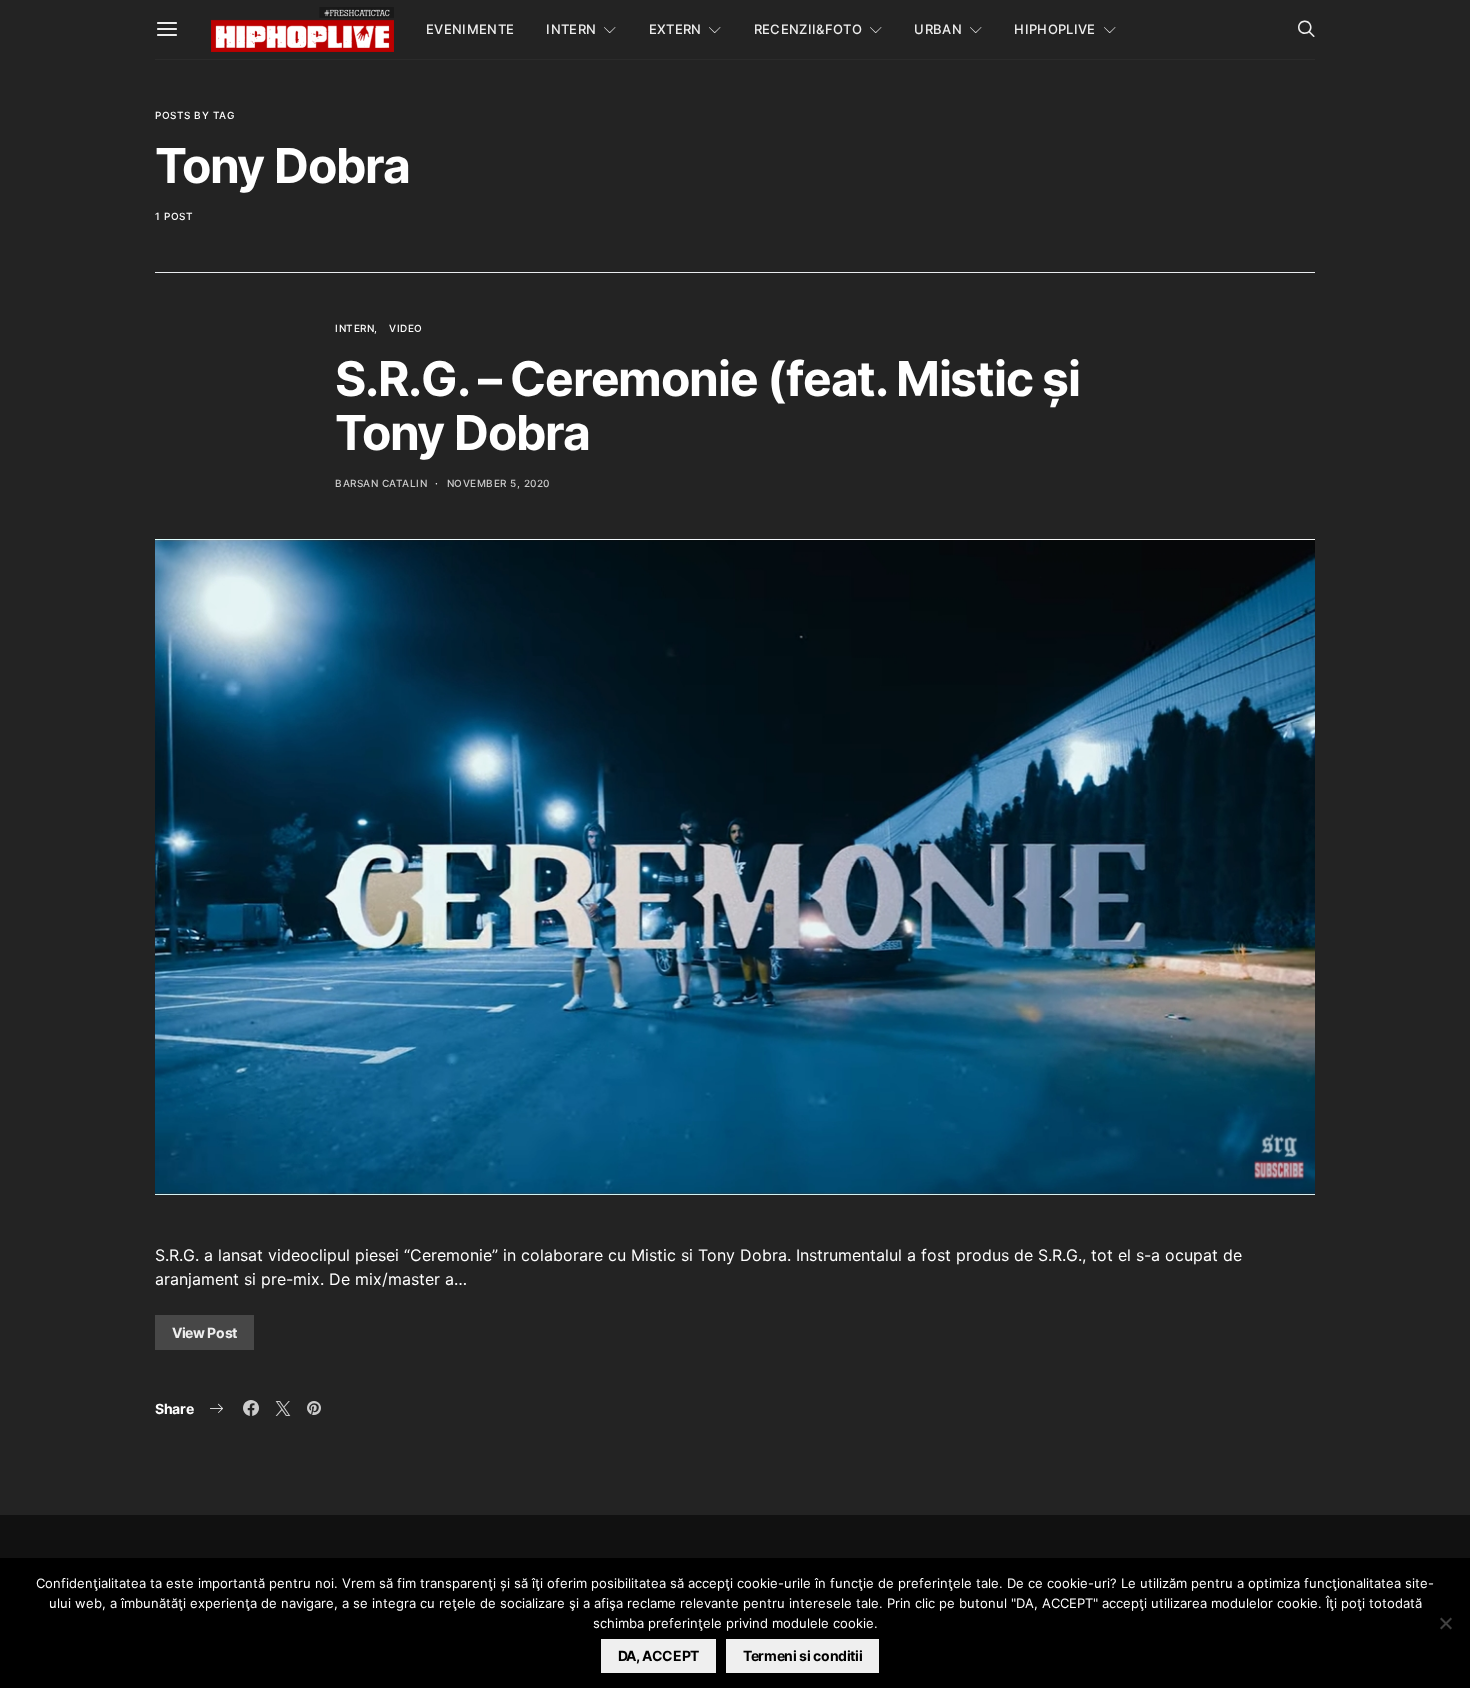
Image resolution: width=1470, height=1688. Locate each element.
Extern (675, 29)
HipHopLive (1054, 29)
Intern (571, 29)
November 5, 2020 (498, 483)
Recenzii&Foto (808, 29)
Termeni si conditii (802, 1655)
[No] (1445, 1623)
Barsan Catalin (381, 483)
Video (406, 328)
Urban (938, 29)
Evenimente (470, 29)
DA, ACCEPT (659, 1655)
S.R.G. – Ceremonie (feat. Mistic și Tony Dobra (707, 405)
